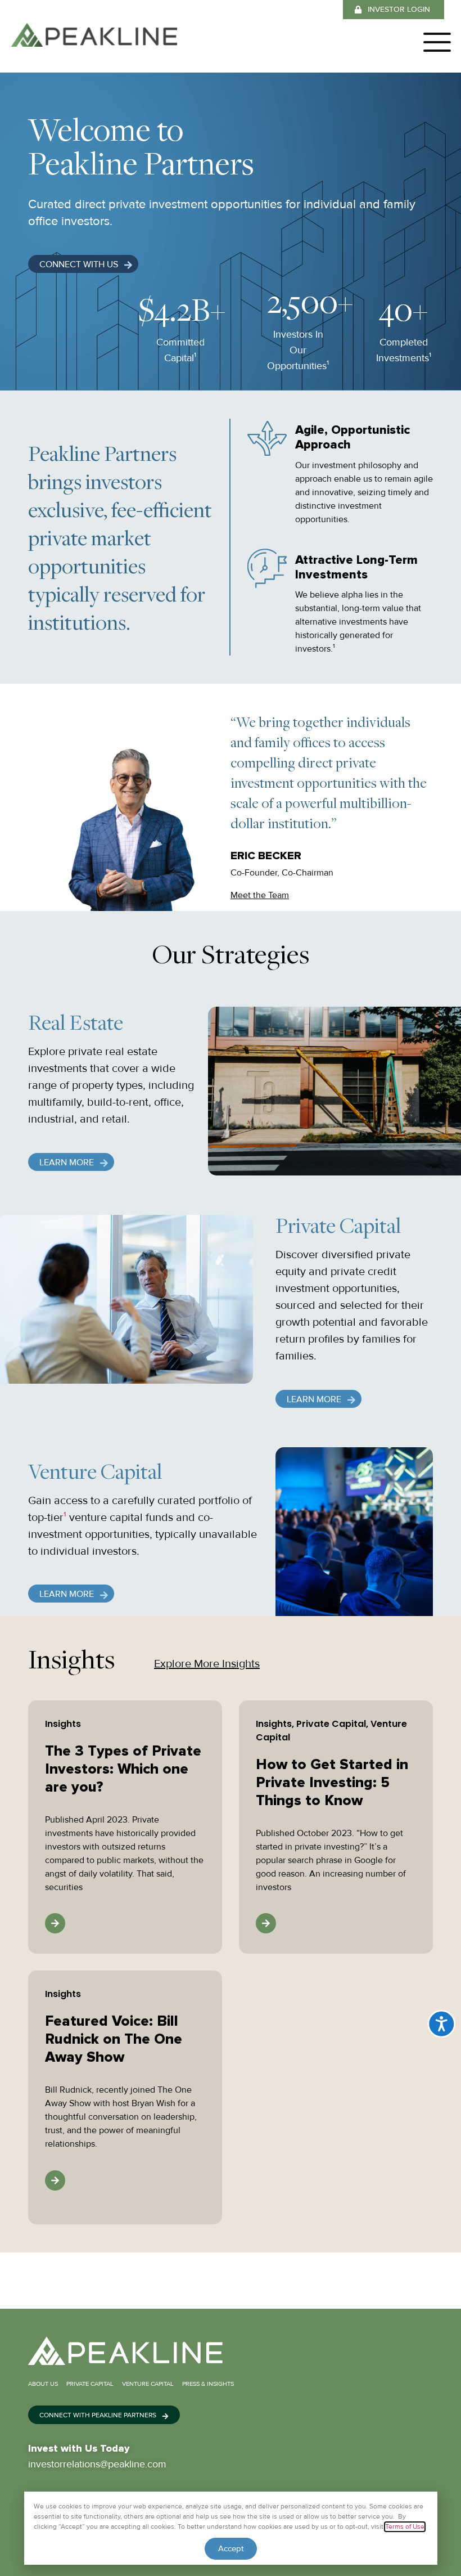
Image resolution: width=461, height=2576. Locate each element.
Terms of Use (405, 2527)
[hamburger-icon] (431, 44)
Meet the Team (260, 895)
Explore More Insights (207, 1664)
